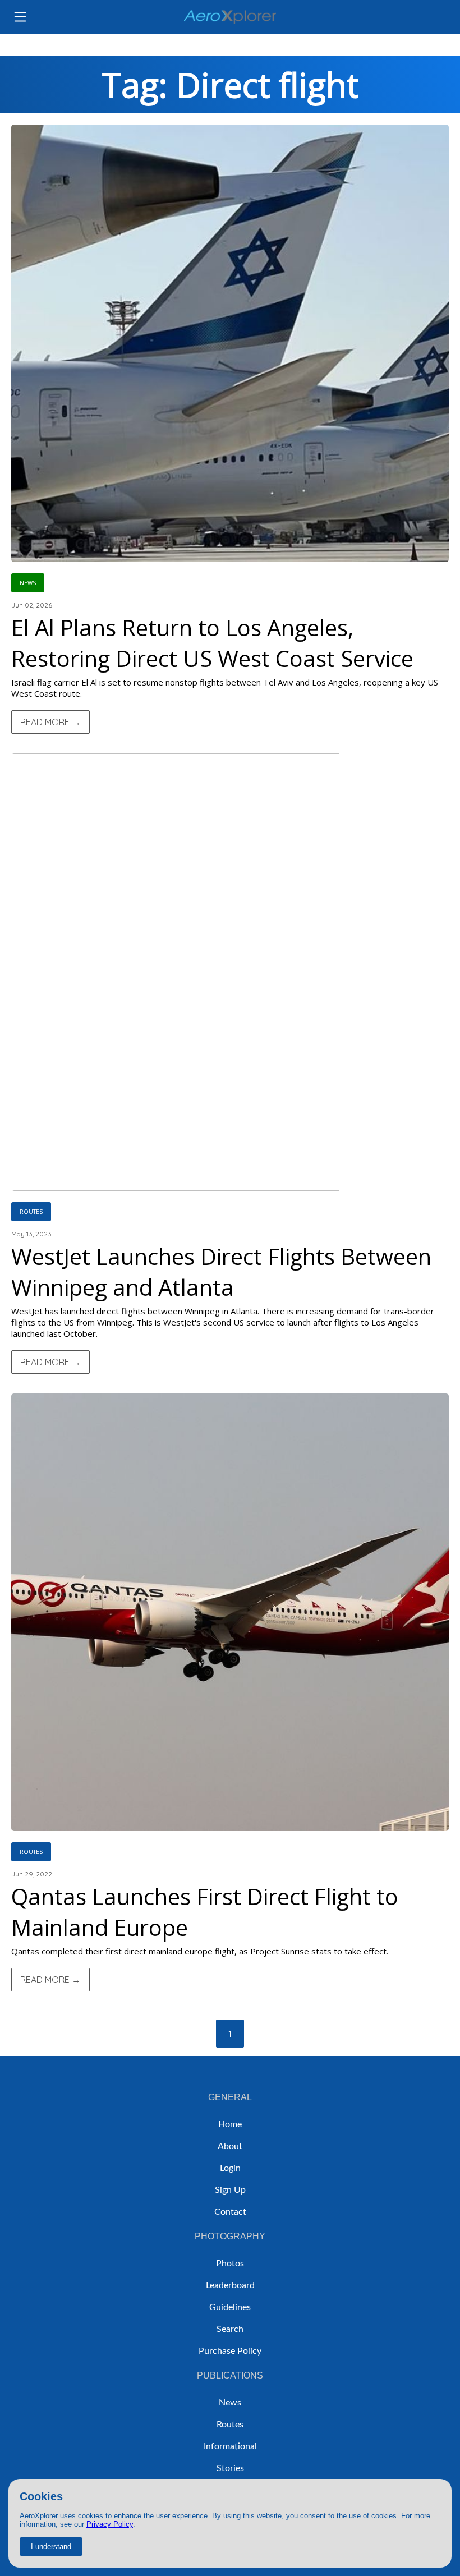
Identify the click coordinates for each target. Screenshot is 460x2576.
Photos (230, 2264)
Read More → (50, 722)
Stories (230, 2468)
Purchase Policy (230, 2351)
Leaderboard (230, 2285)
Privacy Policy (110, 2524)
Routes (230, 2425)
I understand (51, 2547)
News (230, 2403)
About (230, 2146)
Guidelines (230, 2307)
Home (230, 2124)
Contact (230, 2212)
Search (230, 2329)
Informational (230, 2446)
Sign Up (230, 2190)
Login (230, 2168)
